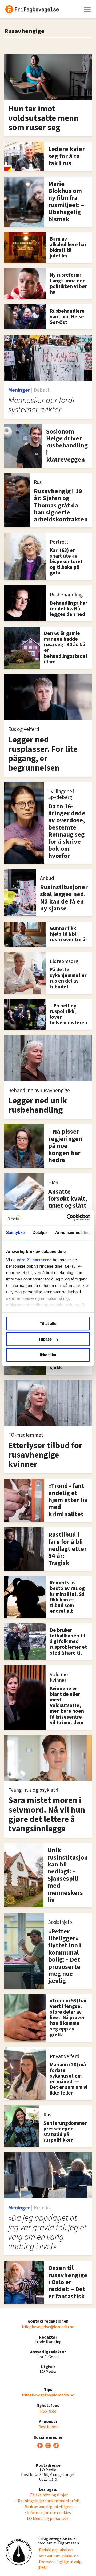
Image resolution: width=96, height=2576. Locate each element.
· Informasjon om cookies (48, 2513)
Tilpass (45, 1339)
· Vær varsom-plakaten (58, 2556)
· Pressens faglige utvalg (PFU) (59, 2565)
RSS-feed (48, 2411)
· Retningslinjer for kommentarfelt (48, 2501)
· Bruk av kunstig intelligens (48, 2507)
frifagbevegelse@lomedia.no (48, 2327)
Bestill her (48, 2427)
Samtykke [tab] (15, 1232)
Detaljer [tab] (40, 1232)
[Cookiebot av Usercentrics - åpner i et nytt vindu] (68, 1218)
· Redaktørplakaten (55, 2550)
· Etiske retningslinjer (48, 2495)
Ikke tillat (48, 1355)
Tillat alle (48, 1324)
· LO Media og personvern (48, 2519)
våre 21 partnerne (34, 1260)
